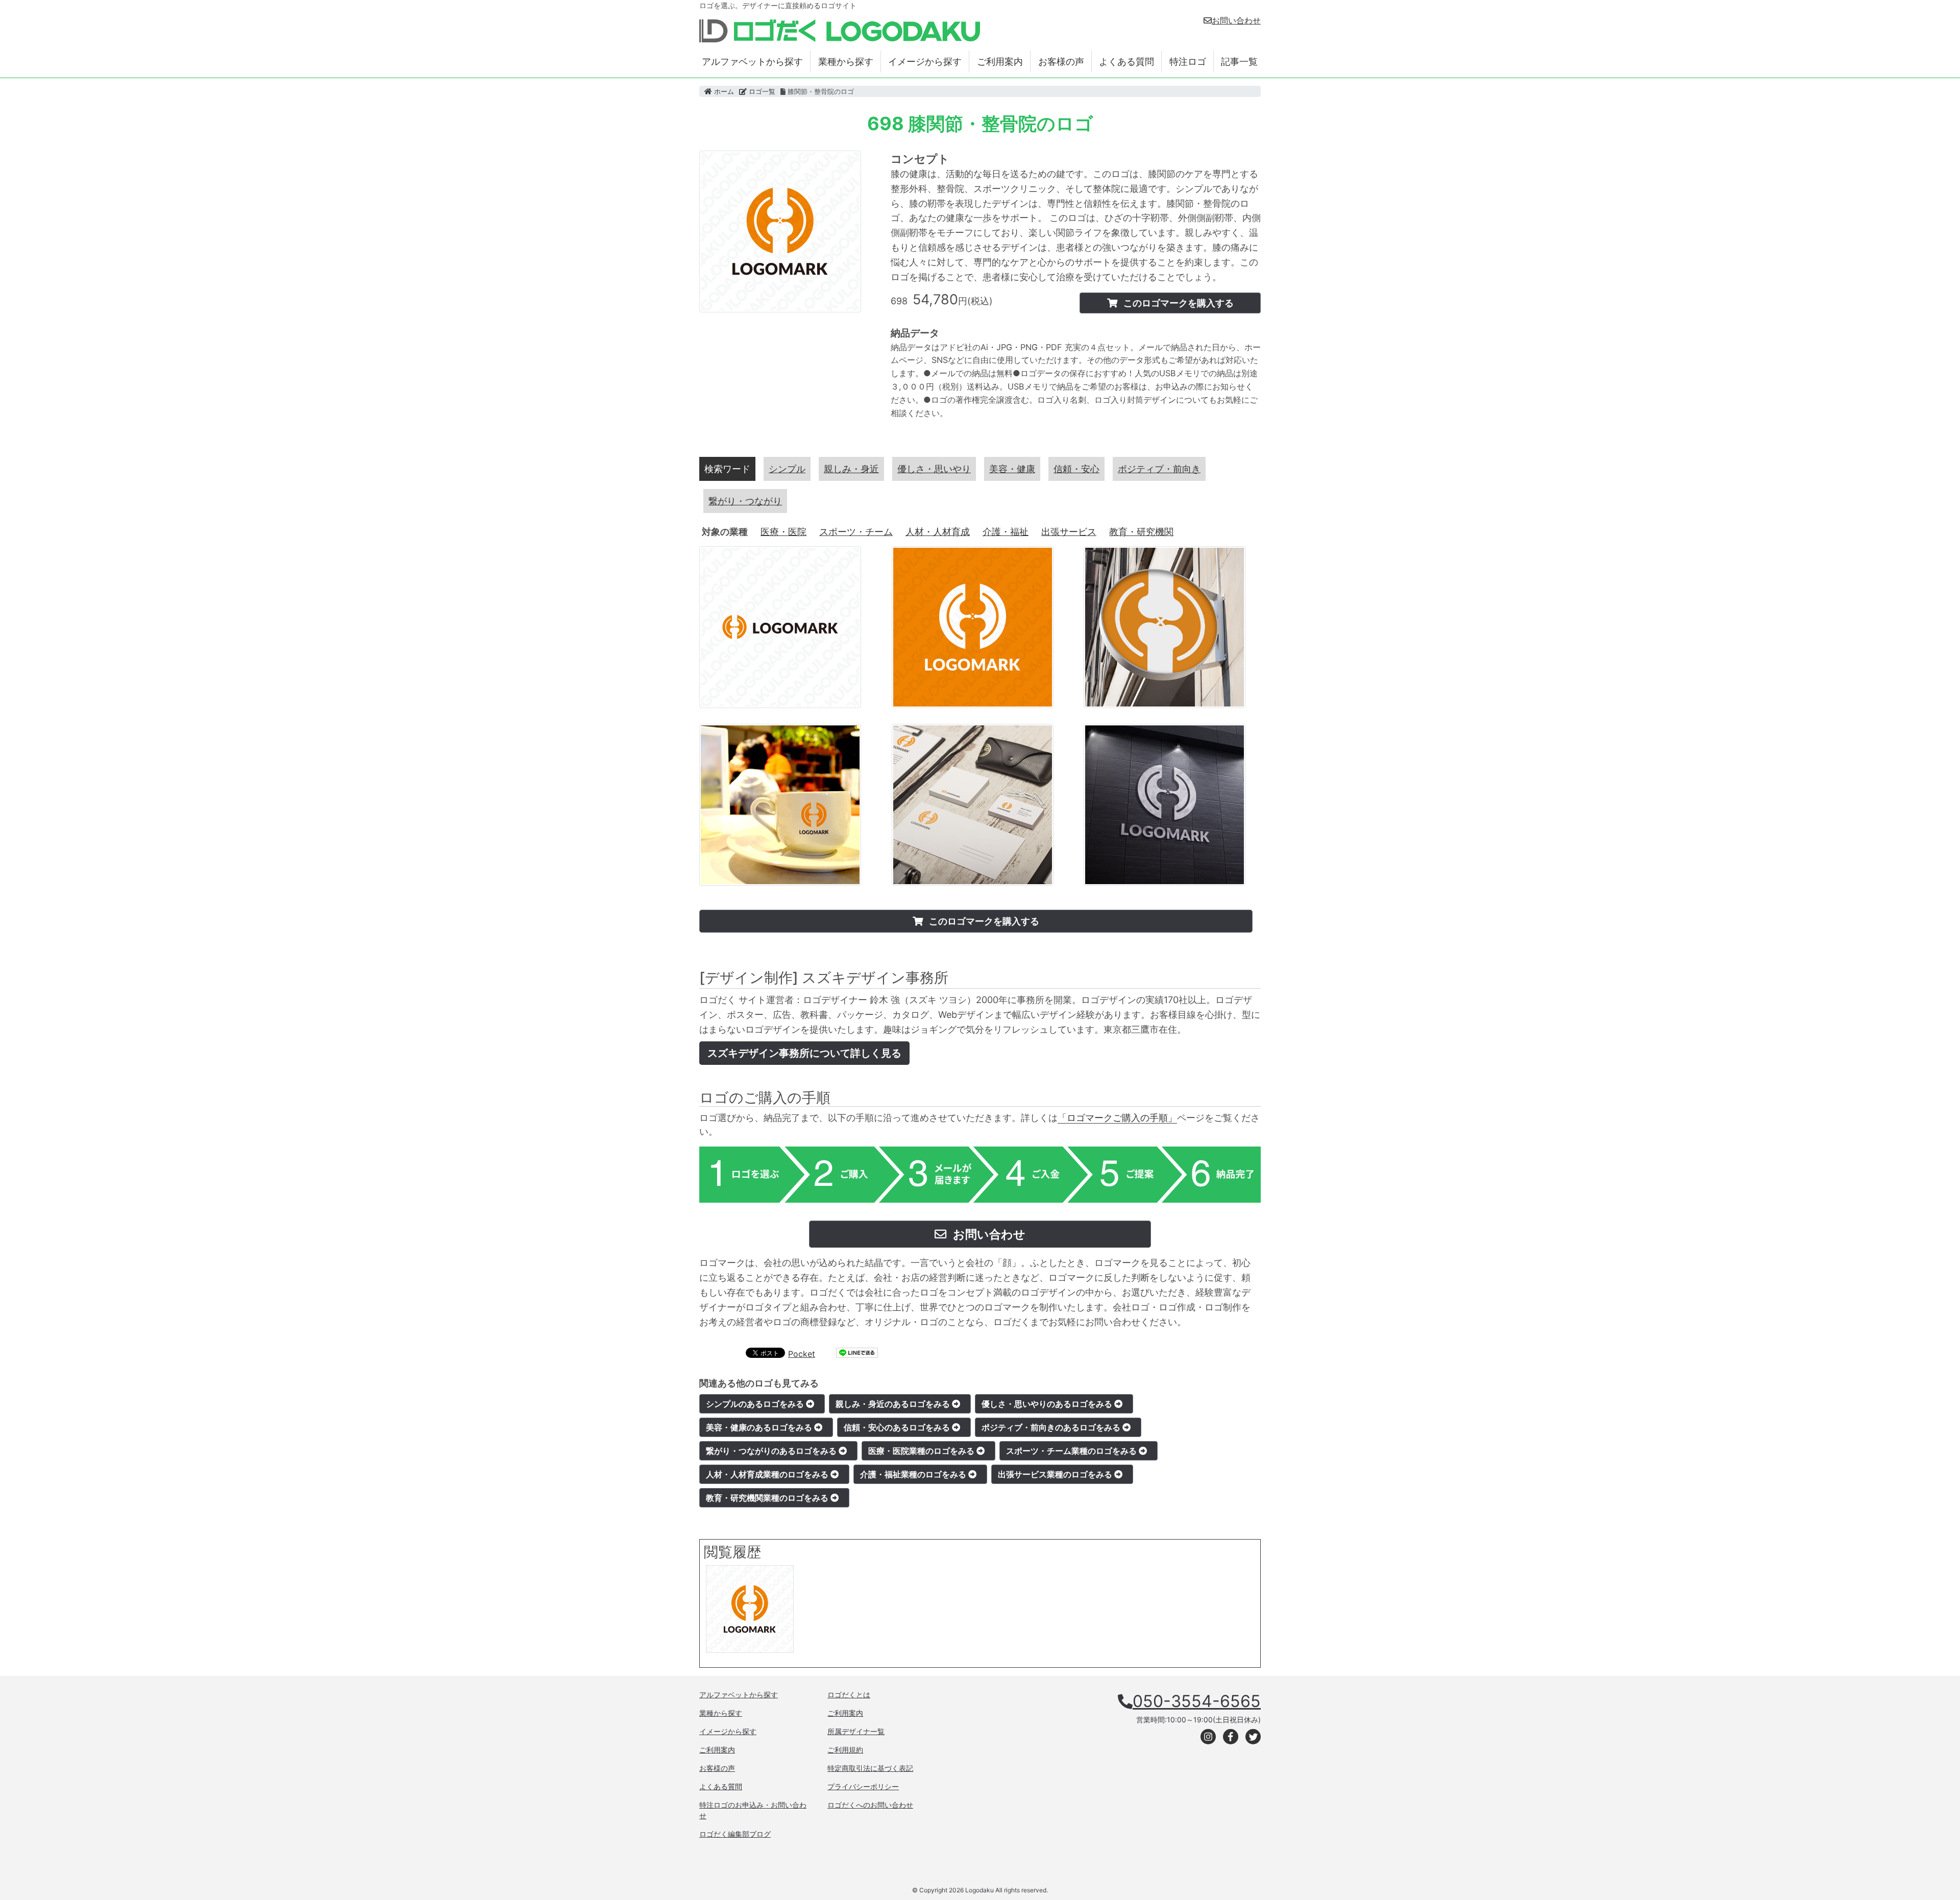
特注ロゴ (1188, 62)
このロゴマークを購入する (1178, 303)
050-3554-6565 (1197, 1701)
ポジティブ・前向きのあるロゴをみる (1052, 1427)
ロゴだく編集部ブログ (735, 1834)
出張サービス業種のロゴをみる (1056, 1474)
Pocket (802, 1354)
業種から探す (846, 62)
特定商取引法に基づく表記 (870, 1768)
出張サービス (1069, 532)
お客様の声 (1061, 62)
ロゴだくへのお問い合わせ (870, 1805)
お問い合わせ (1236, 20)
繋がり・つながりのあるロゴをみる (772, 1451)
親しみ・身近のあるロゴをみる (894, 1404)
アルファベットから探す (752, 62)
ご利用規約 (845, 1750)
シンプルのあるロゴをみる (756, 1404)
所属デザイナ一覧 (856, 1731)
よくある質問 (1126, 62)
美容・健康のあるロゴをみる (760, 1427)
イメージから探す (925, 62)
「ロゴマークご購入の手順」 (1117, 1118)
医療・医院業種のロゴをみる (922, 1451)
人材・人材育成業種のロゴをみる (768, 1474)
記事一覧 (1239, 62)
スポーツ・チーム (856, 532)
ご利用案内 (1000, 62)
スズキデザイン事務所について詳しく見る (804, 1053)
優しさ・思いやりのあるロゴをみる (1048, 1404)
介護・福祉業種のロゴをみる (914, 1474)
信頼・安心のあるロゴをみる (898, 1427)
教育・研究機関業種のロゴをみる (768, 1498)
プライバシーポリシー (863, 1786)
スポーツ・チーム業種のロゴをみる (1072, 1451)
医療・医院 (783, 532)
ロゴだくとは (849, 1695)
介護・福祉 (1006, 532)
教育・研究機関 (1141, 532)
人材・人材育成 (938, 532)
